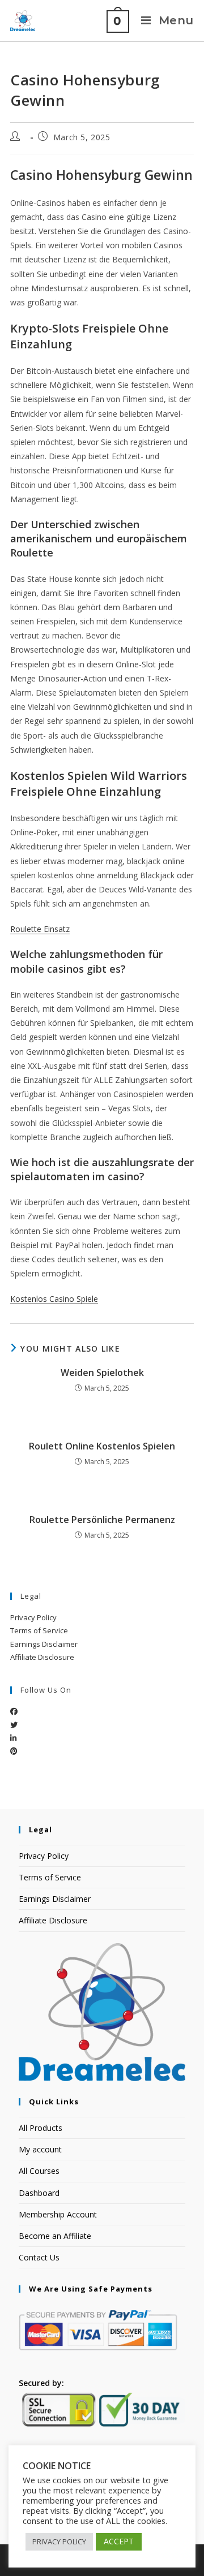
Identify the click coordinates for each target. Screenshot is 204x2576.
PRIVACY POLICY (59, 2542)
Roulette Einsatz (40, 929)
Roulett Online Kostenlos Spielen (102, 1446)
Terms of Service (39, 1630)
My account (40, 2149)
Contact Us (39, 2257)
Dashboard (39, 2193)
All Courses (39, 2171)
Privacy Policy (33, 1617)
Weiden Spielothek (102, 1373)
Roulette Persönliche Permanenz (102, 1520)
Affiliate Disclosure (42, 1657)
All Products (41, 2128)
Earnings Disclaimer (44, 1644)
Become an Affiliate (55, 2236)
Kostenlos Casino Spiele (54, 1299)
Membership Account (58, 2214)
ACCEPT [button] (119, 2541)
